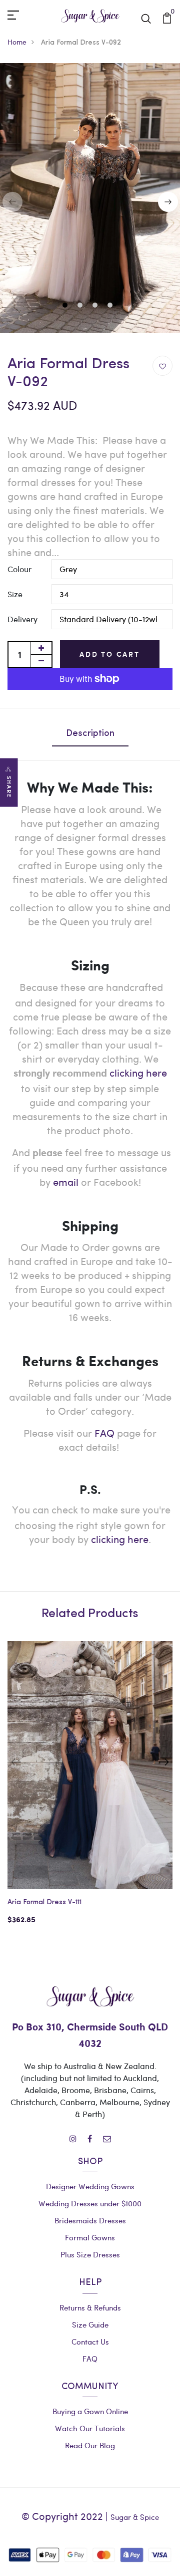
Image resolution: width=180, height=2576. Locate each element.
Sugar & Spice (135, 2517)
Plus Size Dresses (90, 2254)
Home (17, 42)
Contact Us (90, 2342)
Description (90, 734)
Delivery (22, 619)
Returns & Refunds (90, 2307)
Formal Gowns (90, 2237)
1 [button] (66, 306)
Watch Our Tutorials (90, 2428)
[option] (90, 1791)
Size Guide (90, 2325)
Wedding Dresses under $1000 (90, 2203)
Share (9, 787)
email (66, 1182)
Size (15, 594)
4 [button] (111, 306)
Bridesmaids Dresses (90, 2220)
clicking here (120, 1539)
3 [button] (96, 306)
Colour (19, 569)
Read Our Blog (90, 2445)
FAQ (104, 1433)
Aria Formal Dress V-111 (44, 1902)
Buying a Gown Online (90, 2411)
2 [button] (81, 306)
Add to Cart (110, 654)
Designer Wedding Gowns (90, 2186)
